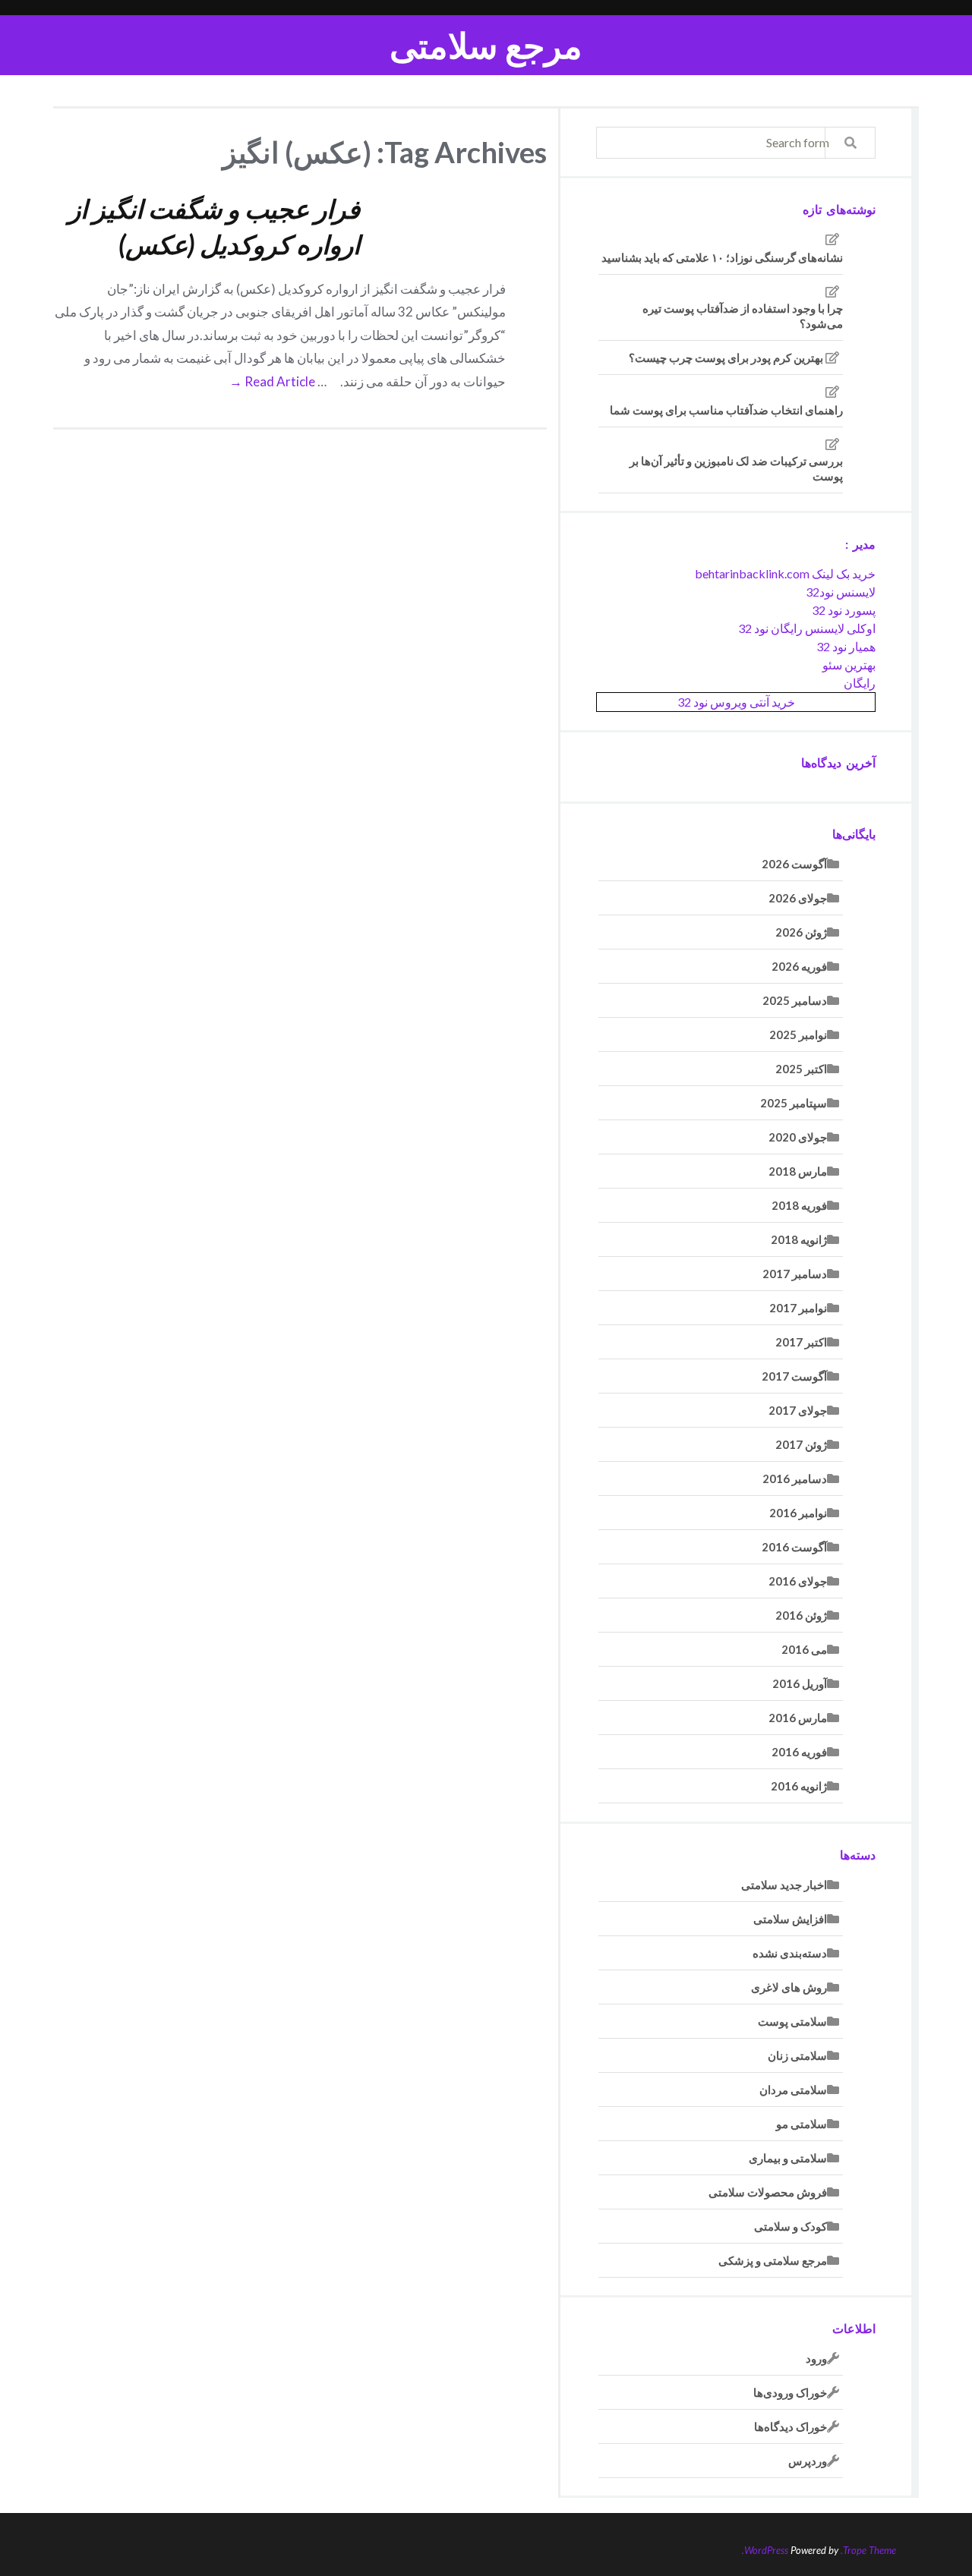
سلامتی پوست (792, 2021)
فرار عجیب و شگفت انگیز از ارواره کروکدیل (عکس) (214, 227)
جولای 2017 (798, 1410)
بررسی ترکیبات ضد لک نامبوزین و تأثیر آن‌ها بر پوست (736, 468)
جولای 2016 (798, 1581)
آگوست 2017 (794, 1376)
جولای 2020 (798, 1137)
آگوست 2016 (794, 1547)
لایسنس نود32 (841, 592)
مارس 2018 (798, 1171)
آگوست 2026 (794, 864)
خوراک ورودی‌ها (790, 2392)
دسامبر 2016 (795, 1479)
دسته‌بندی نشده (790, 1953)
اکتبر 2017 (801, 1342)
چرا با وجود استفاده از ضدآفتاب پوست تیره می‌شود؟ (743, 316)
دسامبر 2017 (795, 1274)
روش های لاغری (789, 1987)
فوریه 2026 (799, 966)
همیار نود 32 (846, 646)
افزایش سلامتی (790, 1919)
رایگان (860, 683)
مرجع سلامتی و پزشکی (773, 2260)
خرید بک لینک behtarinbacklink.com (785, 573)
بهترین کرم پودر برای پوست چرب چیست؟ (726, 357)
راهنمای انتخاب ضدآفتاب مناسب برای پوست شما (726, 410)
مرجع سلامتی (486, 45)
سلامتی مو (802, 2124)
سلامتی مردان (793, 2089)
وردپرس (808, 2461)
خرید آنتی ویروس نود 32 (736, 702)
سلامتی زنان (797, 2055)
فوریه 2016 (799, 1752)
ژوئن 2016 (801, 1615)
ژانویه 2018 (799, 1239)
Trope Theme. (868, 2550)
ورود (816, 2358)
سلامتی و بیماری (788, 2158)
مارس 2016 (798, 1718)
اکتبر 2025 (801, 1069)
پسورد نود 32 (844, 610)
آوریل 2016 (800, 1683)
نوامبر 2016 (798, 1513)
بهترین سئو (849, 664)
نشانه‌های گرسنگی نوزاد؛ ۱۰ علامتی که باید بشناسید (722, 257)
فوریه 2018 (799, 1205)
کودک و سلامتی (791, 2226)
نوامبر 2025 (798, 1034)
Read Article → (272, 381)
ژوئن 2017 (801, 1444)
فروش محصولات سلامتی (768, 2192)
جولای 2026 (798, 898)
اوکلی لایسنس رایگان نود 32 (807, 628)
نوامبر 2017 (798, 1308)
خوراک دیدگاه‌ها (791, 2426)
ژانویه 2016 (799, 1786)
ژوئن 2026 (801, 932)
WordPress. (765, 2550)
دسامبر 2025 (795, 1000)
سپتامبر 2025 (794, 1103)
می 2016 (804, 1649)
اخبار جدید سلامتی (784, 1885)
